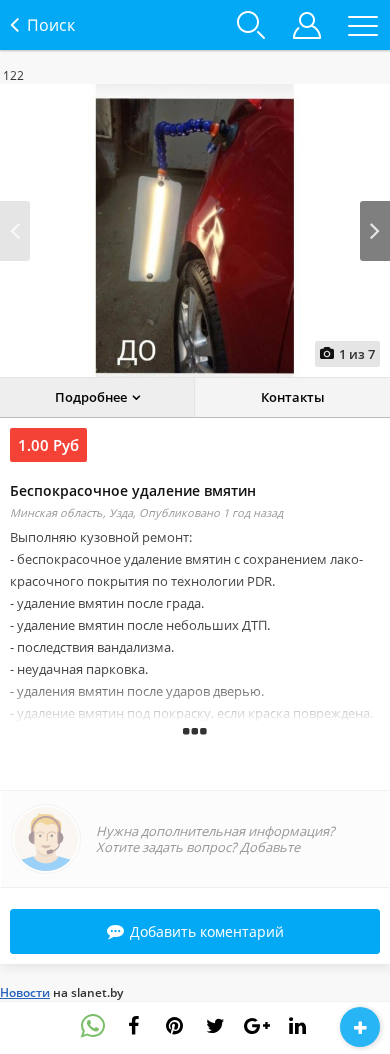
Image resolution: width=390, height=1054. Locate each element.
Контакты (293, 397)
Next (375, 231)
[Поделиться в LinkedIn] (298, 1026)
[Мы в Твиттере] (216, 1026)
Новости (25, 992)
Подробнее (91, 397)
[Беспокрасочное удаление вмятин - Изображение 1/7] (195, 230)
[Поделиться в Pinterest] (175, 1026)
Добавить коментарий (207, 931)
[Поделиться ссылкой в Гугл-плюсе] (257, 1026)
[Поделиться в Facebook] (134, 1026)
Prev (15, 231)
